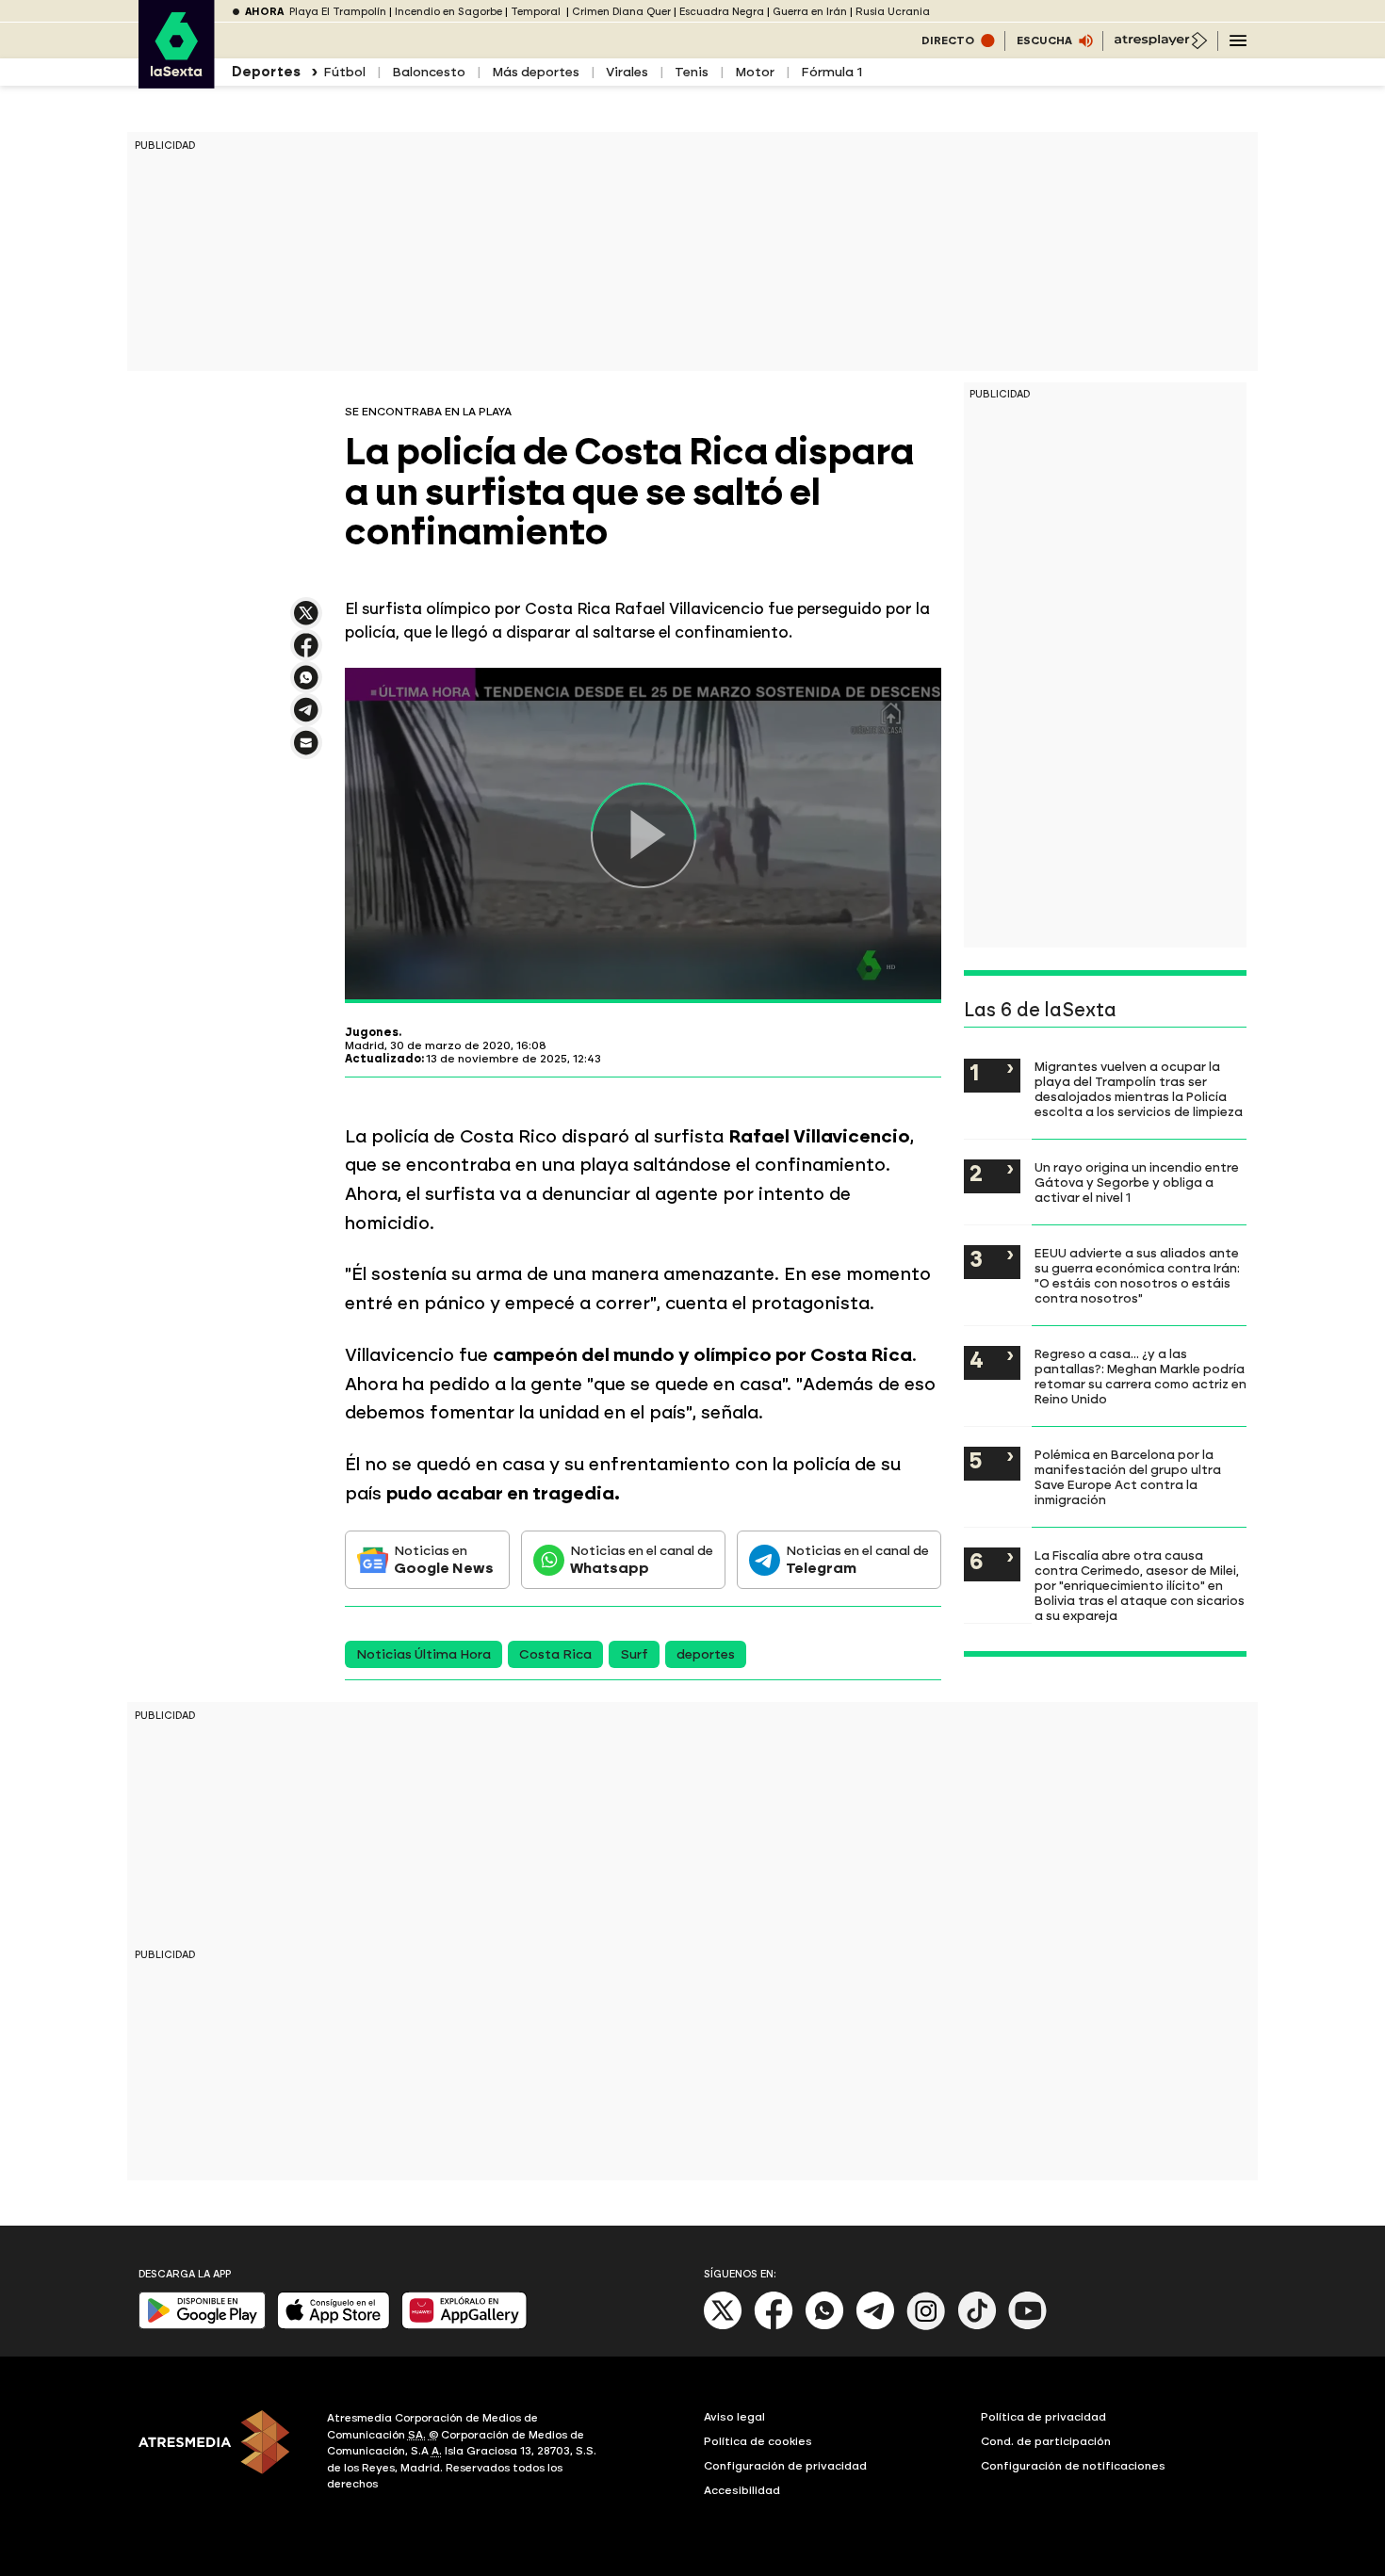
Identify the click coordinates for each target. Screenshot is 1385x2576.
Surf (634, 1654)
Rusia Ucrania (893, 12)
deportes (706, 1654)
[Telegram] (875, 2326)
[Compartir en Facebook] (306, 653)
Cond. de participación (1046, 2441)
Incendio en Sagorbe (448, 12)
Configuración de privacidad (785, 2466)
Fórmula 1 (832, 72)
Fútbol (344, 72)
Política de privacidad (1043, 2417)
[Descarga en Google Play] (202, 2325)
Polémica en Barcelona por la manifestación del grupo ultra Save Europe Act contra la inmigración (1128, 1477)
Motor (755, 72)
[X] (306, 621)
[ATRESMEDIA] (221, 2454)
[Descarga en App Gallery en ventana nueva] (464, 2325)
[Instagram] (926, 2326)
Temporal (537, 12)
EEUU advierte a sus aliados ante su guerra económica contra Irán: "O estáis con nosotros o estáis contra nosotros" (1137, 1275)
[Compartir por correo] (306, 751)
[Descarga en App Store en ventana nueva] (334, 2325)
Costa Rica (555, 1654)
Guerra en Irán (810, 12)
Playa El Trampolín (338, 12)
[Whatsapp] (824, 2326)
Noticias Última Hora (424, 1654)
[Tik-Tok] (977, 2326)
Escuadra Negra (722, 12)
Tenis (692, 72)
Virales (627, 72)
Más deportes (536, 72)
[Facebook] (774, 2326)
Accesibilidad (742, 2490)
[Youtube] (1028, 2326)
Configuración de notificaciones (1073, 2466)
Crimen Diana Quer (621, 12)
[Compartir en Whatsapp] (306, 685)
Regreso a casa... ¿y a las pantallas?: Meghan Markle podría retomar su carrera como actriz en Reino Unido (1141, 1376)
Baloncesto (429, 72)
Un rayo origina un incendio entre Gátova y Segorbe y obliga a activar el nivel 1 (1137, 1182)
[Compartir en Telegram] (306, 718)
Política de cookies (758, 2441)
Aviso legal (734, 2417)
